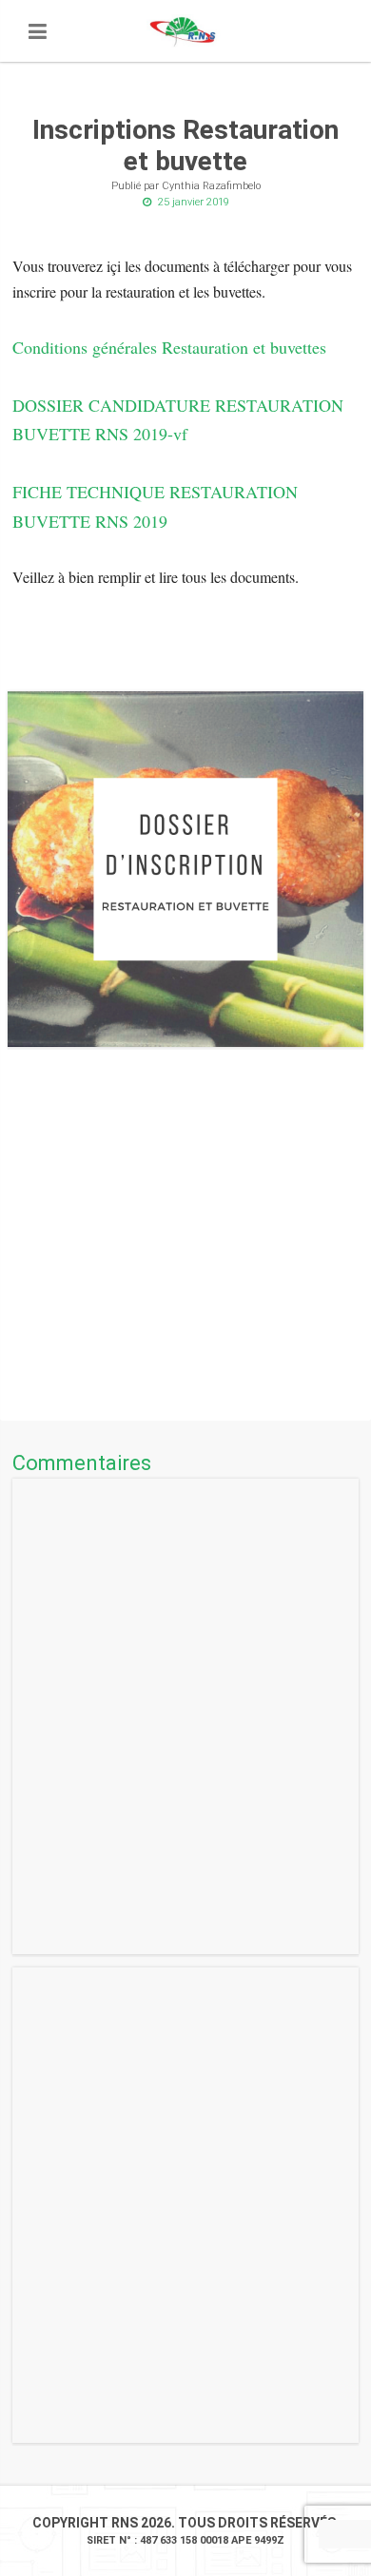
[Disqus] (185, 1716)
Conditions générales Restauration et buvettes (169, 347)
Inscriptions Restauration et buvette (185, 146)
